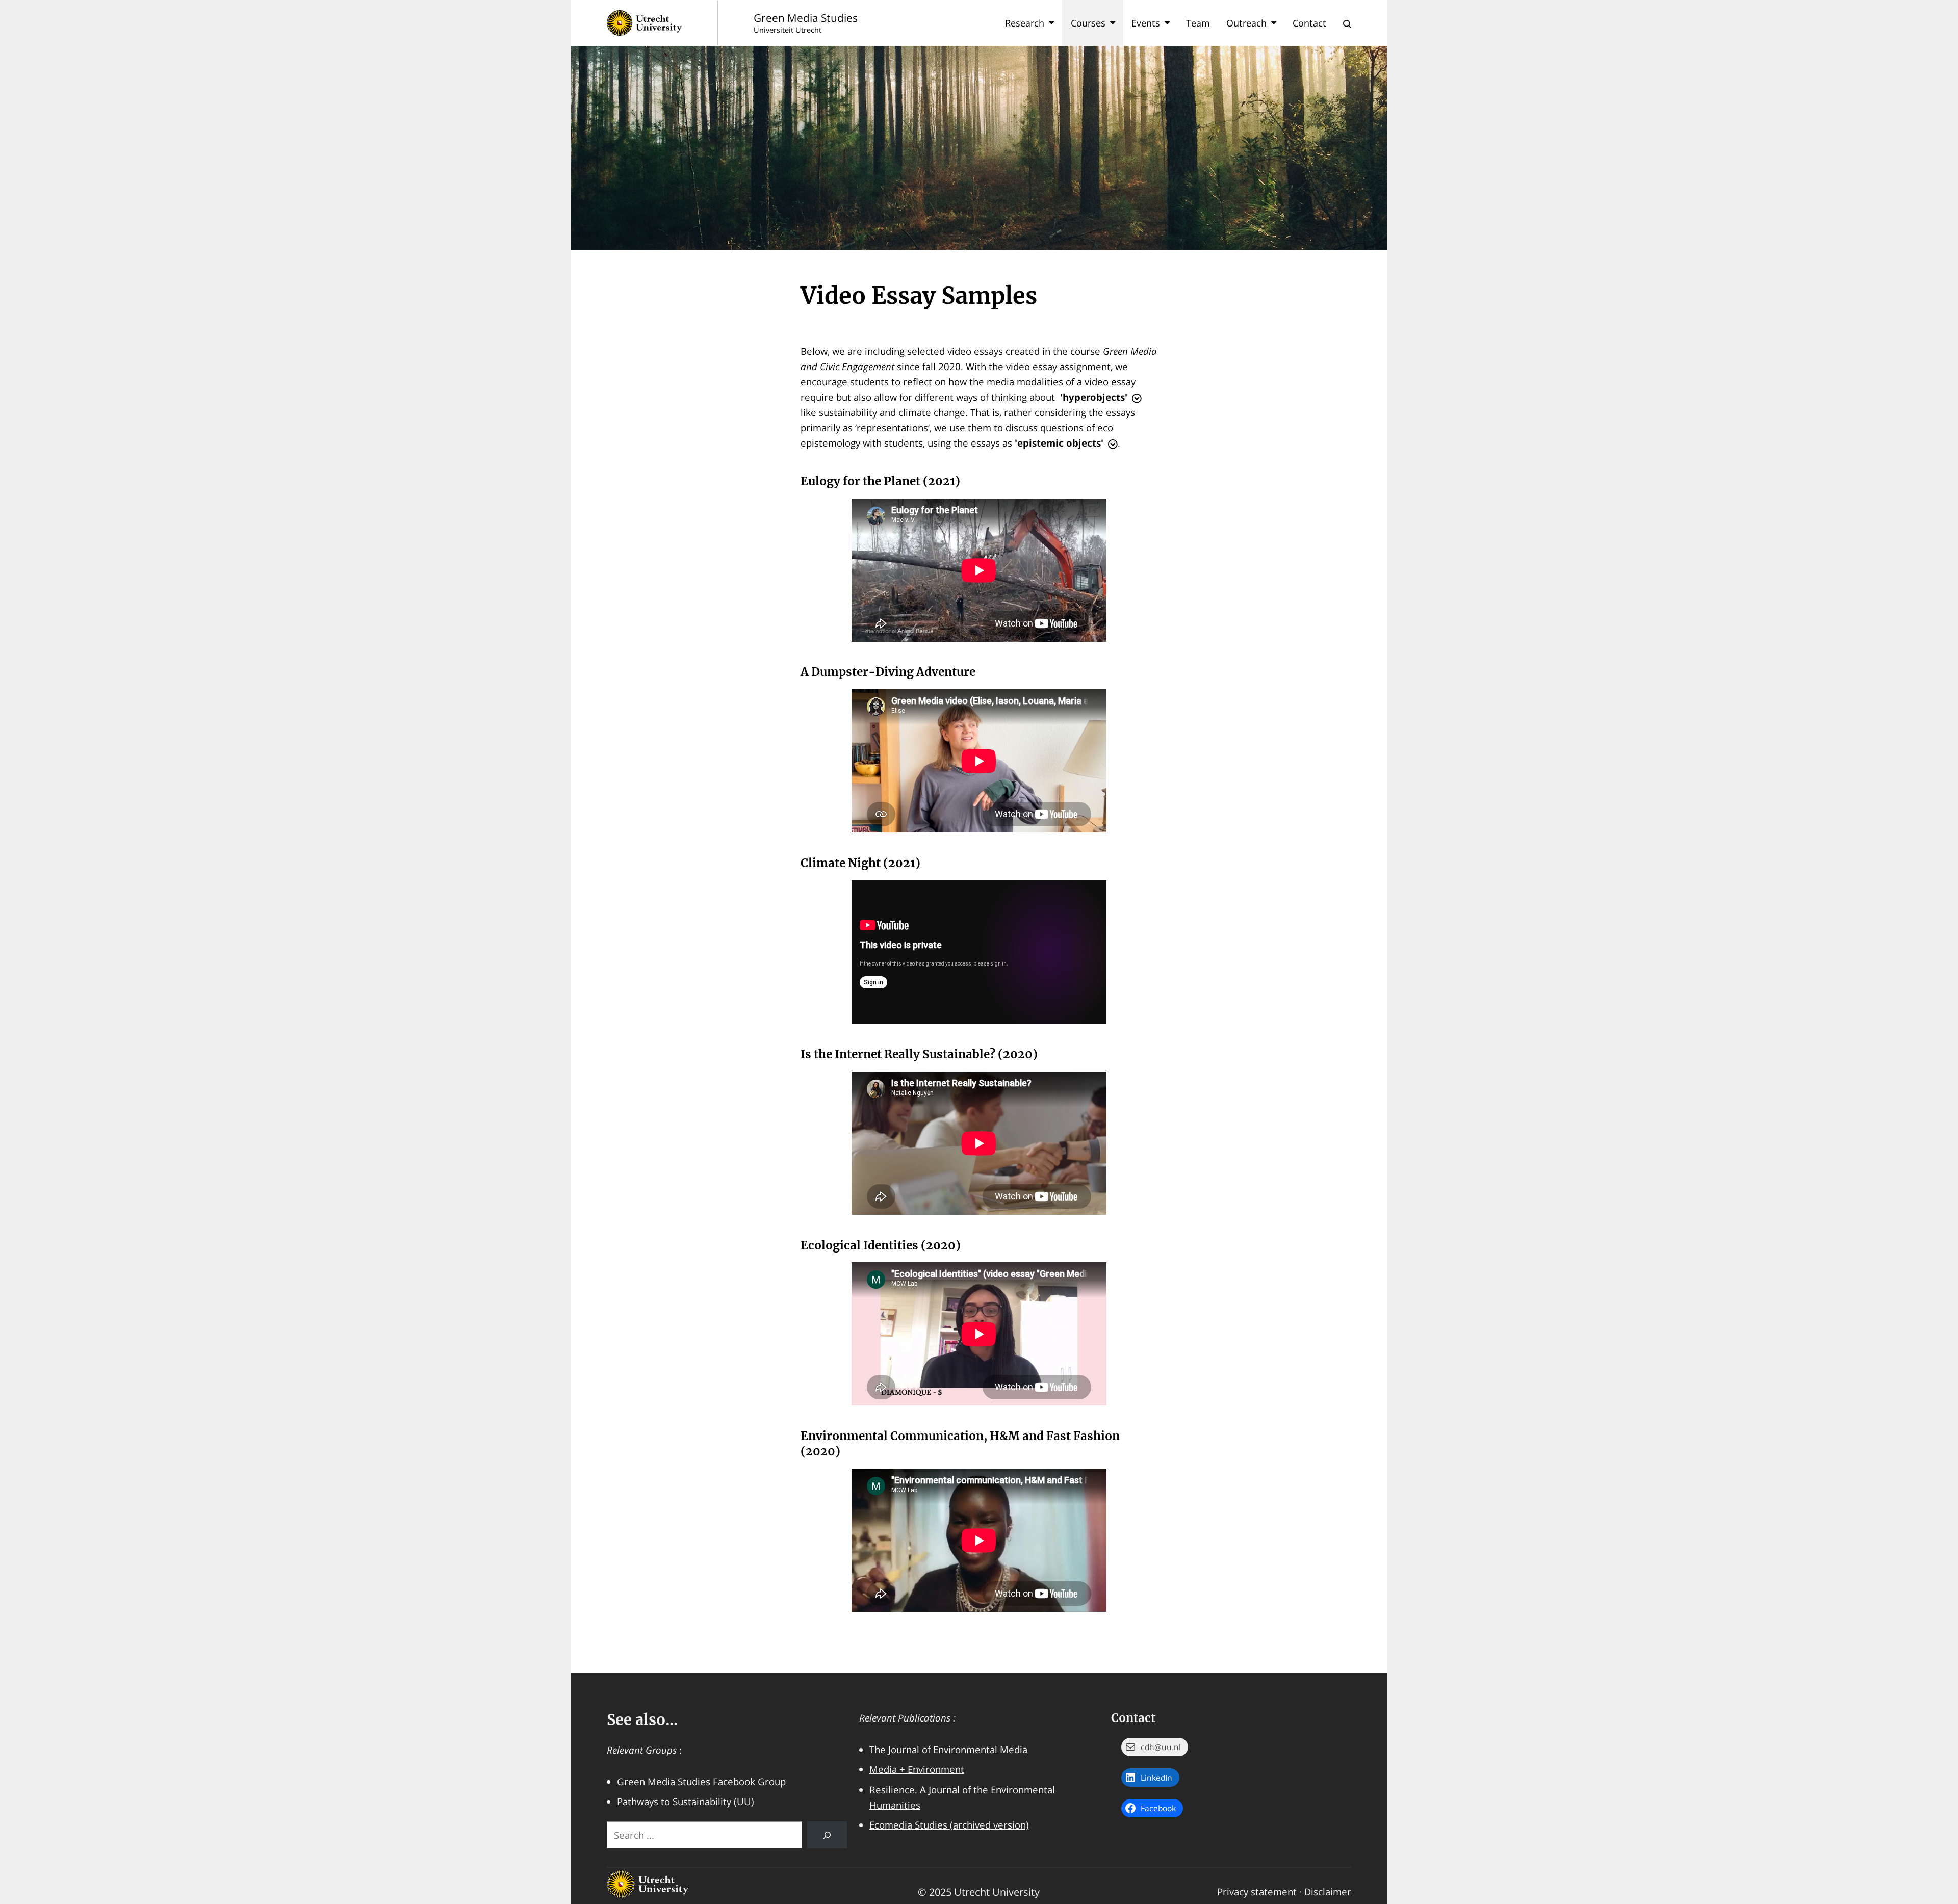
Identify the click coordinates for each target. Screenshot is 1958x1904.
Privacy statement (1257, 1892)
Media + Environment (917, 1769)
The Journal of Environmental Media (948, 1749)
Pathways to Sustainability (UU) (686, 1801)
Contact (1309, 23)
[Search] (827, 1835)
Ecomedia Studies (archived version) (949, 1825)
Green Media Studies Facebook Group (701, 1781)
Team (1198, 23)
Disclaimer (1328, 1892)
